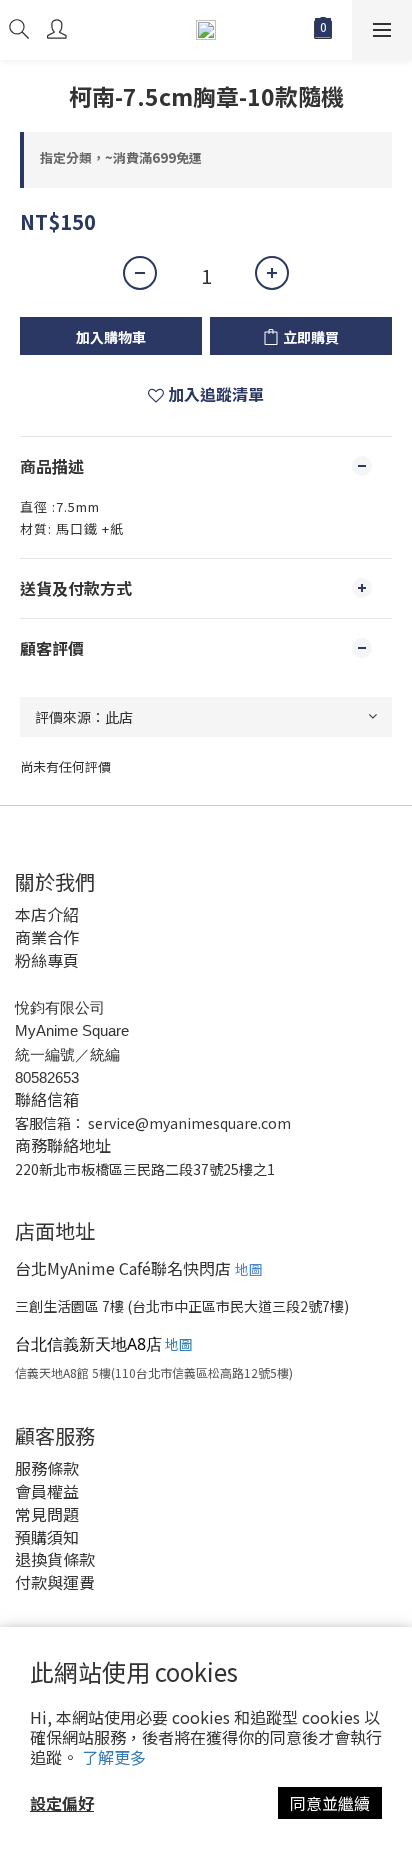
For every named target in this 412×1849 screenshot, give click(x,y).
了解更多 (114, 1757)
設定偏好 (62, 1803)
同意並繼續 (330, 1803)
